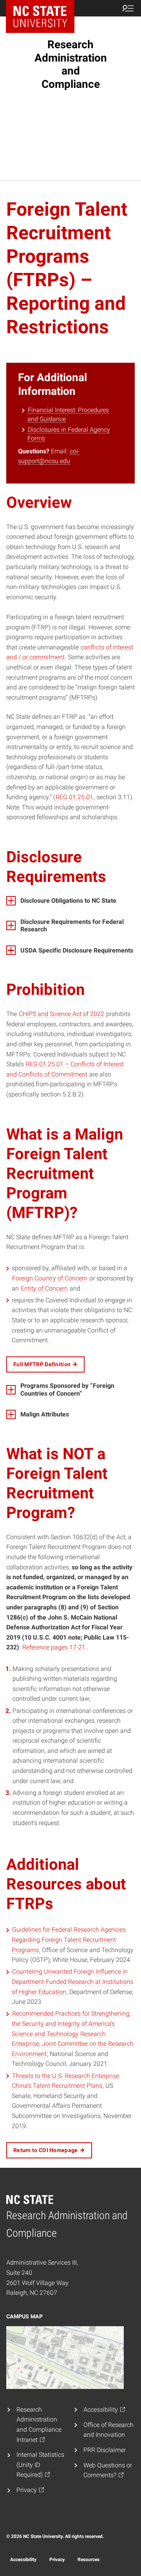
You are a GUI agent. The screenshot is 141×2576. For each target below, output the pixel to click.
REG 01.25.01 (74, 797)
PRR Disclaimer (105, 2450)
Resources (89, 2560)
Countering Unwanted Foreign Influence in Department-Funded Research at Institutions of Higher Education (72, 1982)
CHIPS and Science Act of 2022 (61, 1014)
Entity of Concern (44, 1288)
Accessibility (23, 2560)
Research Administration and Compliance (71, 64)
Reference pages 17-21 (54, 1647)
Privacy (57, 2560)
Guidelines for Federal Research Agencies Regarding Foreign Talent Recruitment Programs (69, 1940)
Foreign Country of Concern (50, 1278)
